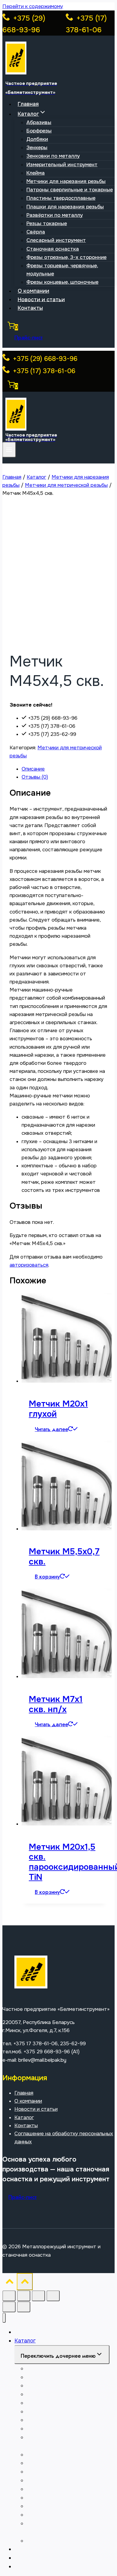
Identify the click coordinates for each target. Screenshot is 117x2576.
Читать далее (51, 1429)
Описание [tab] (33, 769)
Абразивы (39, 122)
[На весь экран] (24, 2296)
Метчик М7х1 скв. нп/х (56, 1704)
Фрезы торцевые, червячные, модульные (62, 270)
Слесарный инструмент (56, 240)
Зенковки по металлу (53, 156)
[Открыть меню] (9, 450)
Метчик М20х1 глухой (58, 1409)
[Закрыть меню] (4, 2318)
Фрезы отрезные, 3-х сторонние (66, 257)
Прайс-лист (28, 338)
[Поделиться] (38, 2296)
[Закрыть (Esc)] (53, 2296)
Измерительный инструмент (62, 165)
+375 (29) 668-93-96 (44, 359)
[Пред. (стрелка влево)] (9, 2307)
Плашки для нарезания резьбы (65, 207)
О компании (33, 291)
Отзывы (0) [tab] (35, 777)
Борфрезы (39, 131)
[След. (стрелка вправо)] (24, 2307)
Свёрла (36, 232)
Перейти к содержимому (33, 6)
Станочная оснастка (53, 249)
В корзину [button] (47, 1577)
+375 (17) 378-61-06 (43, 371)
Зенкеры (37, 148)
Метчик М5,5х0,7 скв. (64, 1557)
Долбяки (37, 139)
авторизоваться (29, 1265)
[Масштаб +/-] (9, 2296)
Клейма (36, 173)
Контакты (30, 308)
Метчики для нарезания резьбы (66, 181)
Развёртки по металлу (55, 215)
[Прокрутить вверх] (10, 2283)
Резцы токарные (47, 224)
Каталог (24, 2117)
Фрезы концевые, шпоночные (62, 282)
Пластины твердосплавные (61, 198)
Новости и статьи (41, 299)
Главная (28, 104)
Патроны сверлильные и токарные (70, 190)
